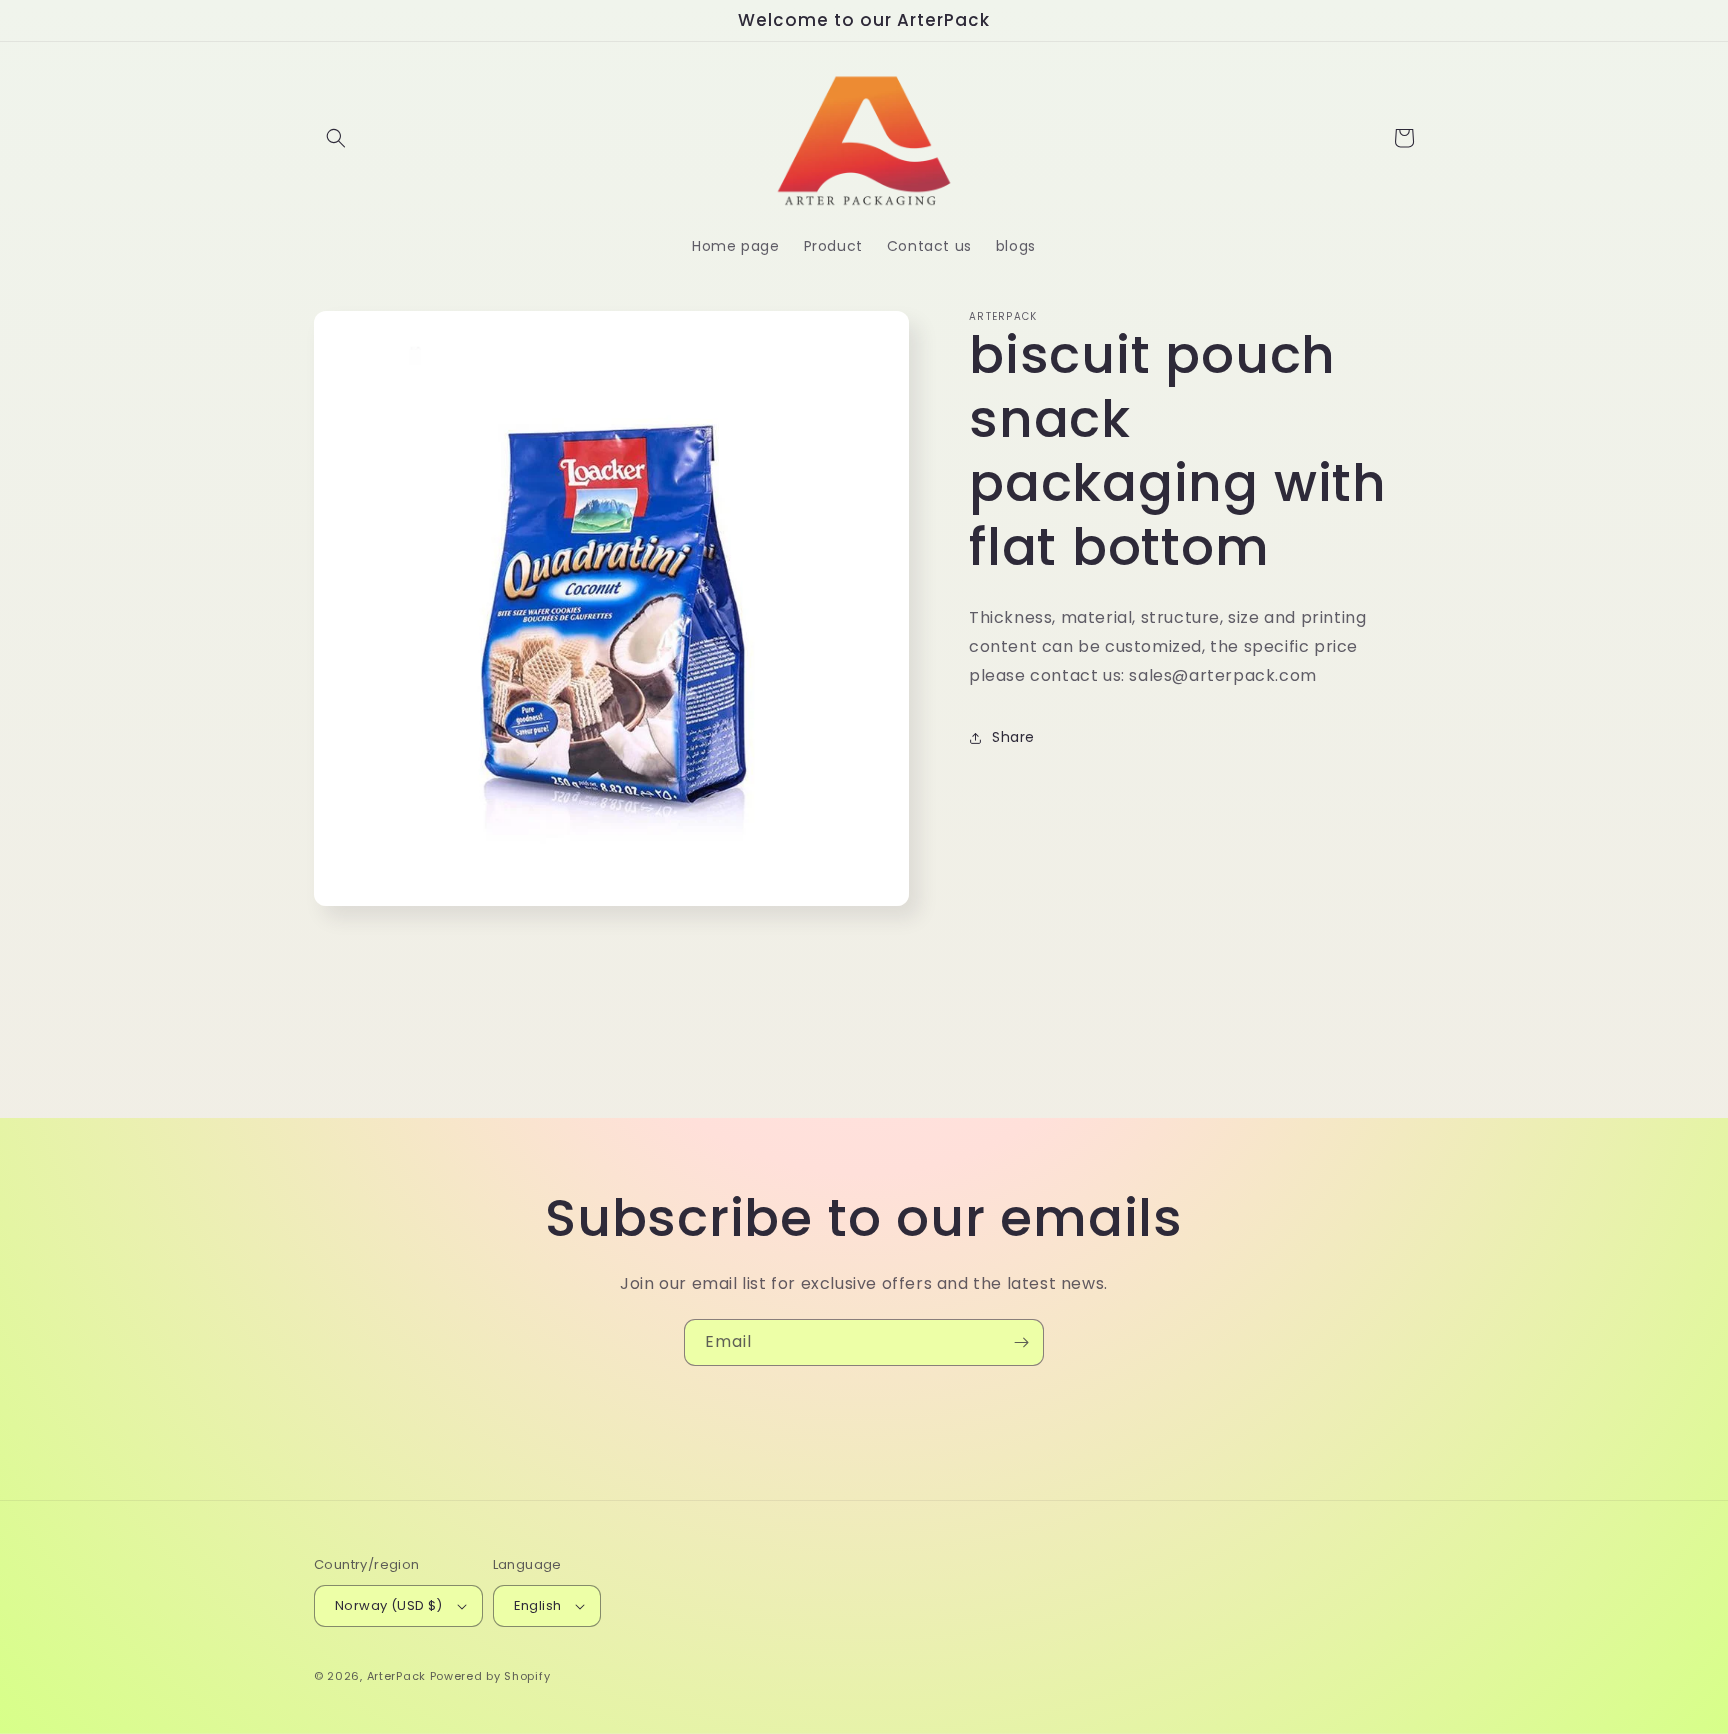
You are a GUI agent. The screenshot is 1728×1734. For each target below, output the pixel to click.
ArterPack (396, 1676)
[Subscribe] (1021, 1342)
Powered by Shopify (490, 1676)
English (538, 1605)
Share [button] (1013, 737)
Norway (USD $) (389, 1605)
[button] (336, 138)
